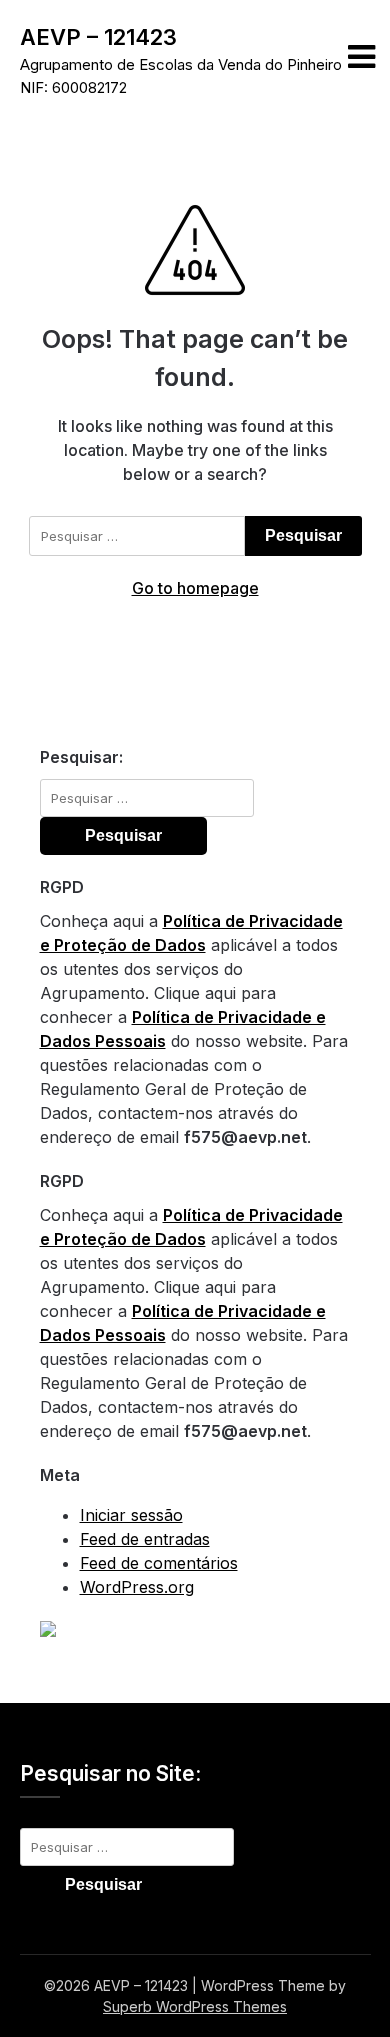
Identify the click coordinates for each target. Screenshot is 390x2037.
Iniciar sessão (131, 1515)
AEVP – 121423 (98, 37)
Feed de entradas (145, 1539)
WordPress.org (137, 1587)
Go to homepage (195, 588)
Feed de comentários (159, 1563)
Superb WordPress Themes (195, 2006)
